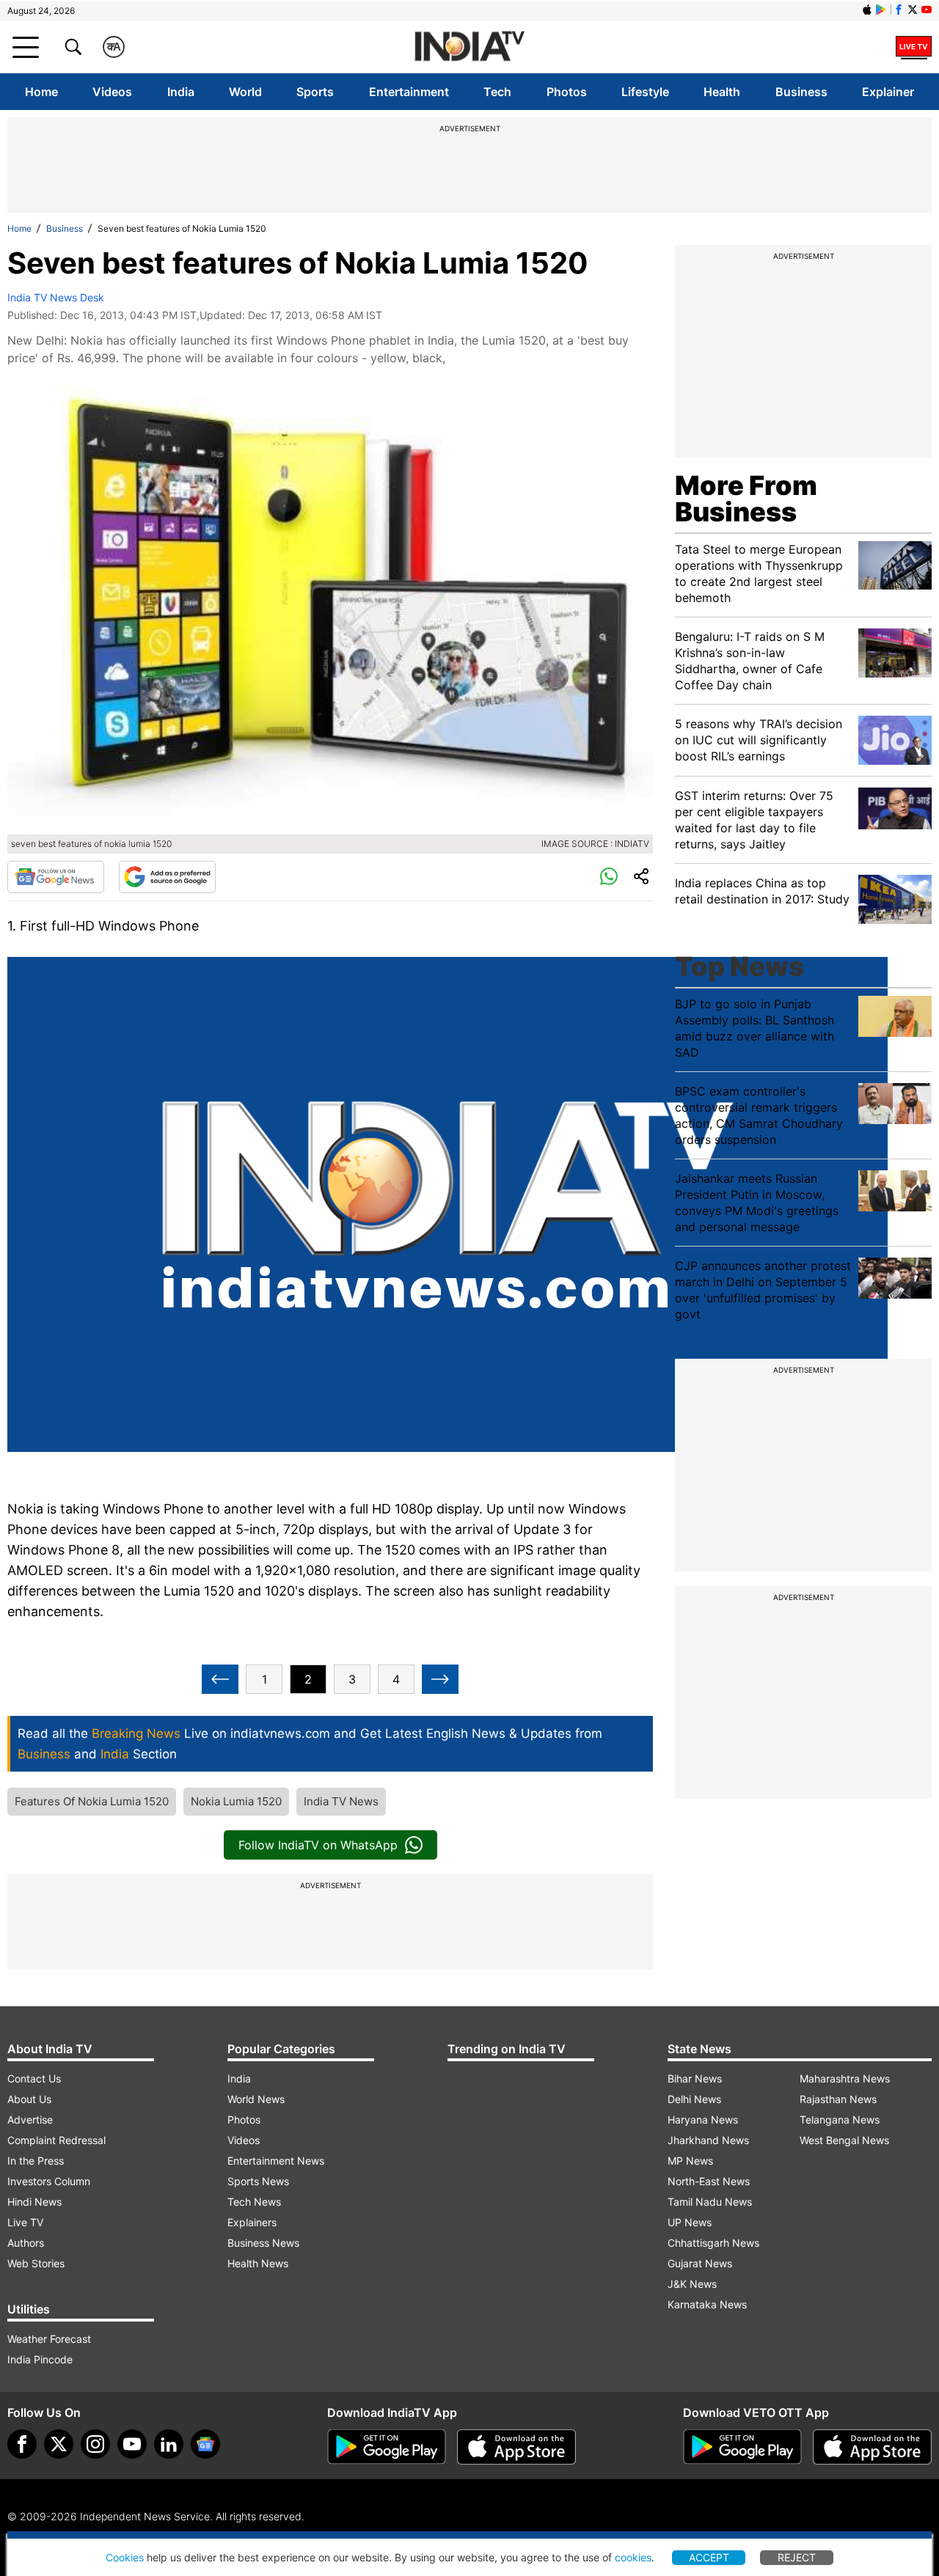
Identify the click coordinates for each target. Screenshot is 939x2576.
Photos (567, 92)
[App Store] (516, 2447)
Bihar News (695, 2078)
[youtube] (132, 2444)
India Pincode (40, 2359)
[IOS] (867, 10)
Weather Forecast (49, 2339)
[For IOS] (872, 2447)
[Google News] (56, 877)
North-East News (709, 2181)
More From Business (746, 499)
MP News (690, 2161)
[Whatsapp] (609, 877)
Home (41, 92)
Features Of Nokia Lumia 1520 (92, 1801)
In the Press (36, 2161)
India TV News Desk (56, 297)
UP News (690, 2222)
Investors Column (49, 2181)
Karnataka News (707, 2304)
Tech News (254, 2202)
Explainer (888, 92)
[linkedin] (169, 2444)
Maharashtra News (845, 2078)
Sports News (258, 2181)
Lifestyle (645, 92)
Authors (26, 2243)
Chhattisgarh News (713, 2243)
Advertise (30, 2120)
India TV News (341, 1801)
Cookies (125, 2557)
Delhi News (694, 2099)
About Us (29, 2099)
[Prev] (220, 1679)
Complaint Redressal (56, 2140)
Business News (263, 2243)
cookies (633, 2557)
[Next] (440, 1679)
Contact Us (34, 2078)
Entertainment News (276, 2161)
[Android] (881, 10)
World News (256, 2099)
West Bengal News (844, 2140)
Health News (258, 2263)
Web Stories (36, 2263)
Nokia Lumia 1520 (236, 1801)
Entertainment (409, 92)
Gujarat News (700, 2263)
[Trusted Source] (167, 877)
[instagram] (95, 2444)
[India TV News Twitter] (913, 10)
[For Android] (742, 2447)
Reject (797, 2557)
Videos (112, 92)
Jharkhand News (708, 2140)
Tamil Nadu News (710, 2202)
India (181, 92)
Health (722, 92)
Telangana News (840, 2120)
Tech (497, 92)
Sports (315, 92)
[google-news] (205, 2444)
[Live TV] (914, 47)
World (245, 92)
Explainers (252, 2222)
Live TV (25, 2222)
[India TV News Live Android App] (387, 2447)
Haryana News (703, 2120)
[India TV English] (469, 47)
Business (801, 92)
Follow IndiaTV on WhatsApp (318, 1845)
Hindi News (34, 2202)
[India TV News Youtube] (927, 10)
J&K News (692, 2284)
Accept (709, 2557)
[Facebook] (22, 2444)
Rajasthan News (838, 2099)
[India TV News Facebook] (899, 10)
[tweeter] (59, 2444)
